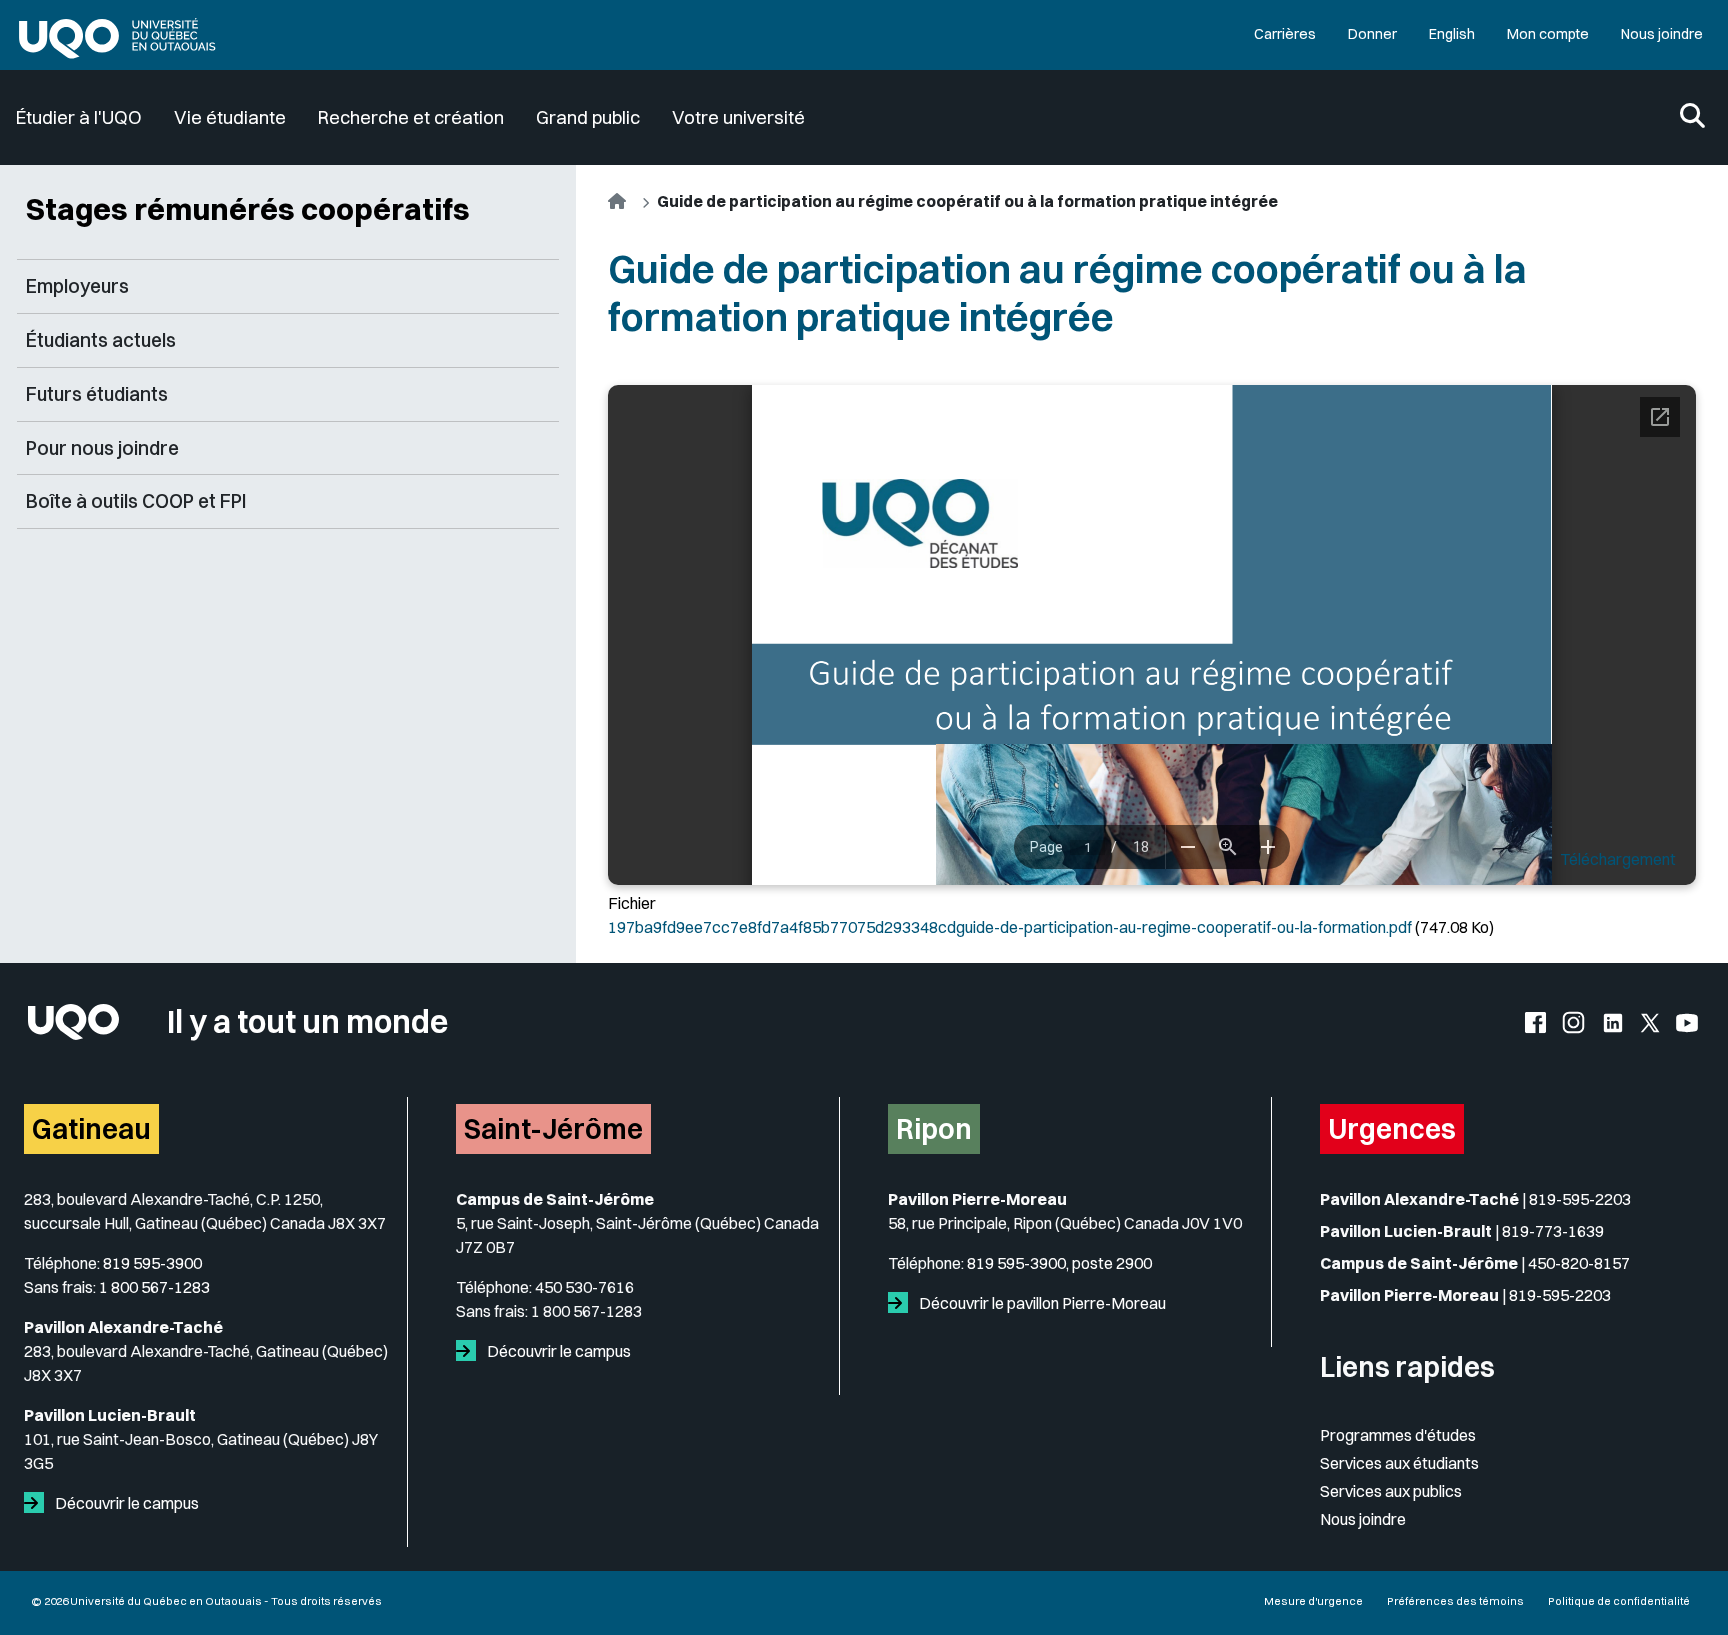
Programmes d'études (1398, 1435)
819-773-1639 (1553, 1231)
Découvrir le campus (125, 1503)
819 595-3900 (152, 1263)
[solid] (38, 1503)
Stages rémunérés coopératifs (248, 209)
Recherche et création (411, 117)
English (1452, 34)
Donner (1372, 34)
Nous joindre (1662, 34)
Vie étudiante (230, 117)
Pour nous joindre (102, 448)
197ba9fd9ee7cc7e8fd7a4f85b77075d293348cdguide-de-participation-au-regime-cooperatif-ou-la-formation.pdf (1010, 927)
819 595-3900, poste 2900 (1059, 1263)
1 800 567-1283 (154, 1287)
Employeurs (77, 286)
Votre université (738, 117)
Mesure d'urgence (1313, 1601)
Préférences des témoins (1455, 1601)
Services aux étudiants (1399, 1463)
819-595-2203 (1580, 1199)
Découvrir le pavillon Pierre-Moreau (1041, 1303)
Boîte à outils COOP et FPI (136, 501)
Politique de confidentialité (1619, 1601)
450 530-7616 (584, 1287)
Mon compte (1548, 34)
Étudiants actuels (101, 340)
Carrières (1285, 34)
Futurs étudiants (97, 394)
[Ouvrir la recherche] (1692, 117)
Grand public (588, 117)
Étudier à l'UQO (79, 117)
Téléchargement (1618, 859)
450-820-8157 (1579, 1263)
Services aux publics (1391, 1491)
